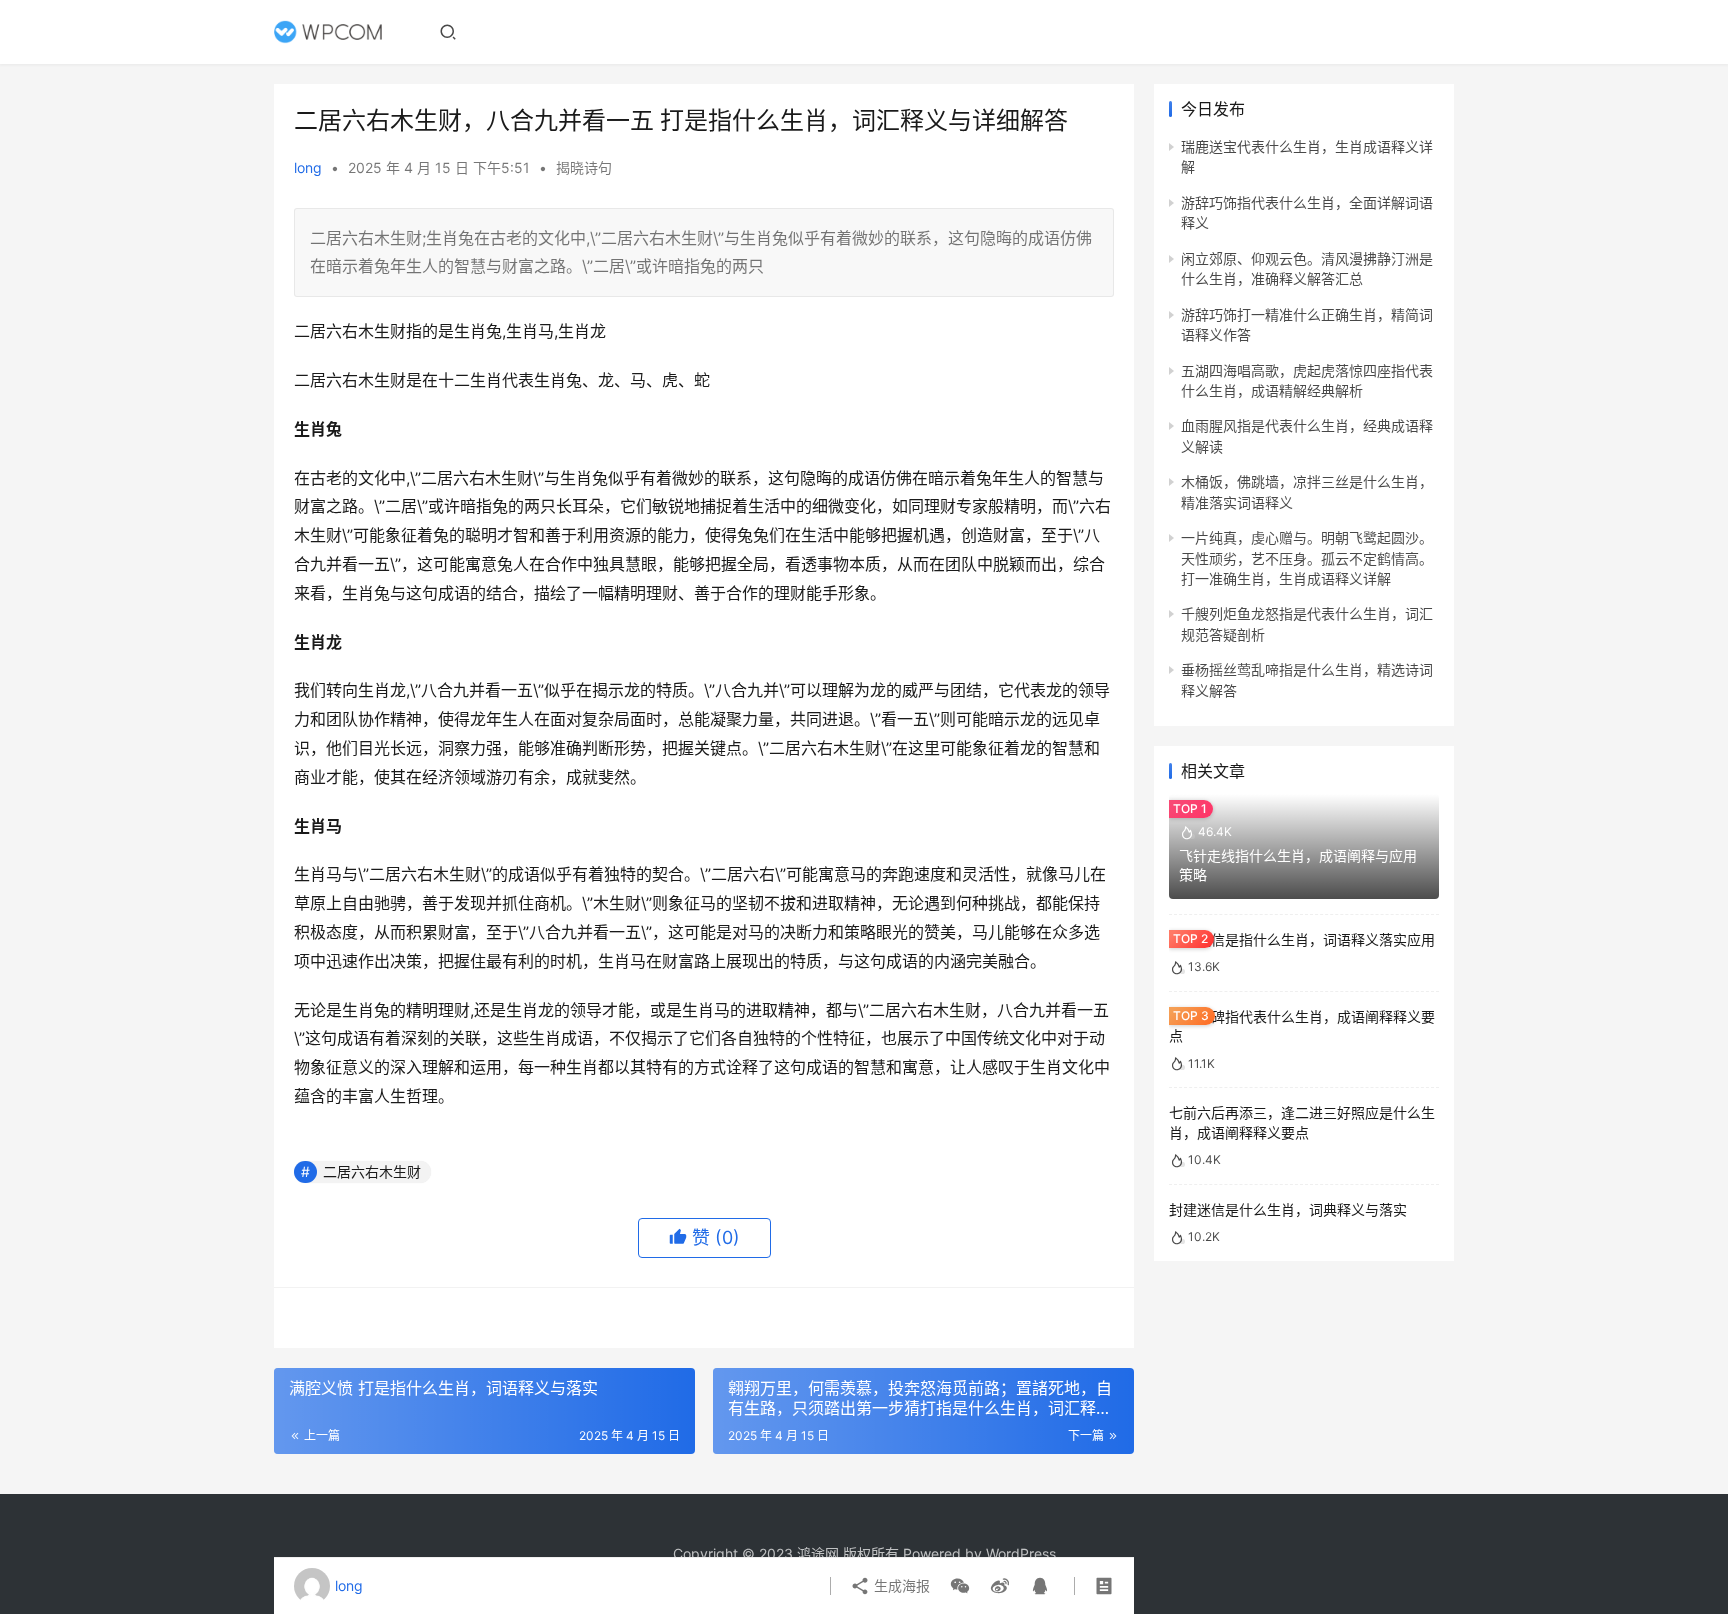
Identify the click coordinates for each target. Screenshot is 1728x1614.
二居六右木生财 (372, 1171)
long (308, 167)
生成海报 (900, 1585)
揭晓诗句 (584, 167)
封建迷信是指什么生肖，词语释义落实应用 (1302, 939)
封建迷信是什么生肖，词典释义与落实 (1288, 1209)
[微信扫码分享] (960, 1586)
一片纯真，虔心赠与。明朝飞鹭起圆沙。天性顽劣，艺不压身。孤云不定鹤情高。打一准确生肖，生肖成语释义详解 (1307, 558)
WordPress (1021, 1553)
